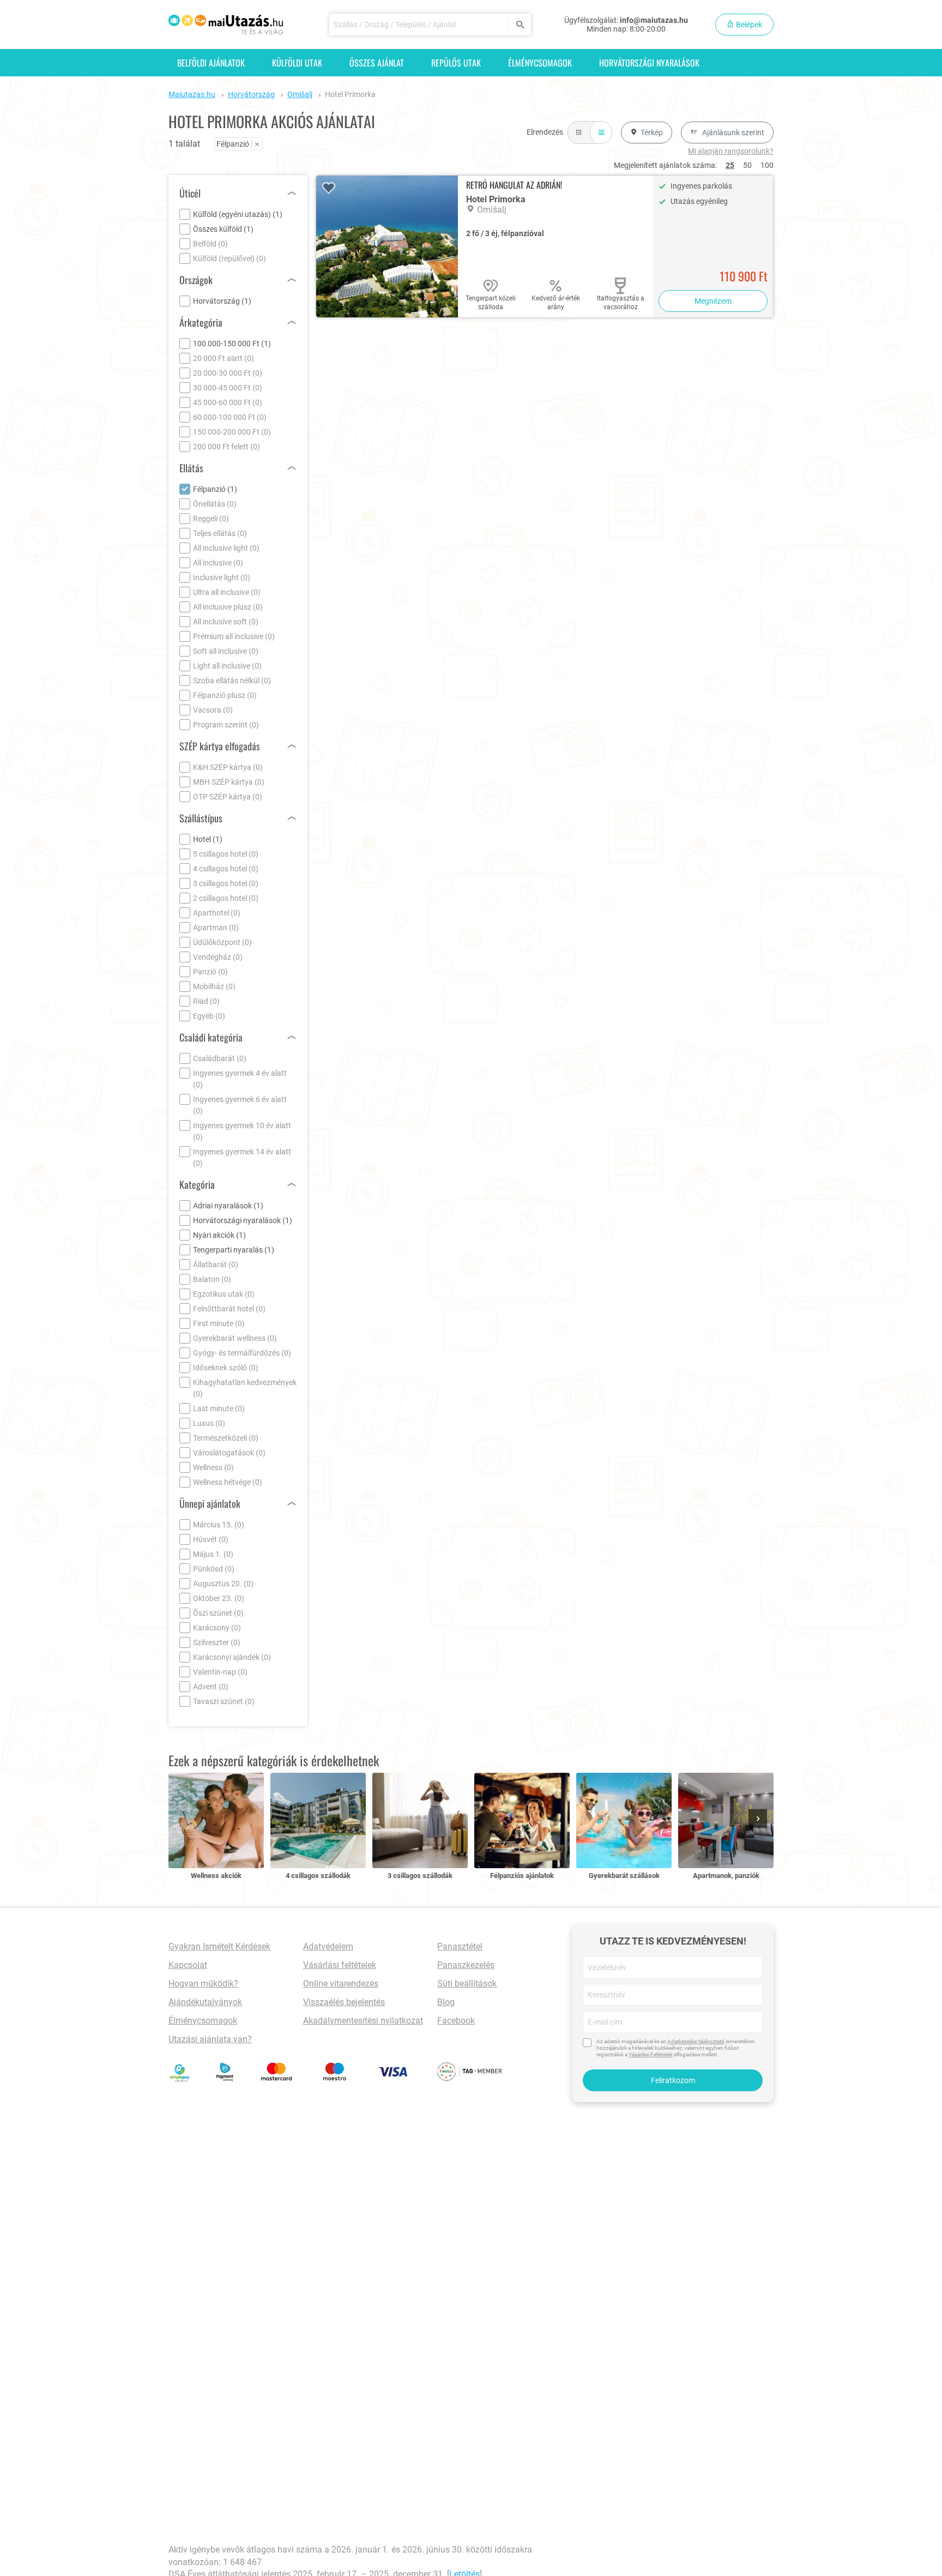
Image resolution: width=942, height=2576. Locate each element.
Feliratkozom (673, 2080)
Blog (446, 2002)
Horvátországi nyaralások (649, 63)
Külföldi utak (297, 63)
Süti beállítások (467, 1984)
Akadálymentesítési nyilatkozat (363, 2021)
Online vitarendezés (341, 1984)
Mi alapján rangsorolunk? (731, 151)
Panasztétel (460, 1946)
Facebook (456, 2021)
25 (730, 165)
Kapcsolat (188, 1965)
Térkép (652, 133)
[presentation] (760, 1819)
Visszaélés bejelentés (344, 2002)
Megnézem (713, 301)
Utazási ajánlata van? (210, 2039)
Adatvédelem (328, 1946)
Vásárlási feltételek (340, 1965)
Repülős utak (456, 63)
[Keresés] (520, 25)
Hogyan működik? (203, 1984)
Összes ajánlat (377, 63)
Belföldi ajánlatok (211, 63)
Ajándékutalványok (205, 2002)
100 (767, 165)
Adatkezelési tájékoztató (696, 2041)
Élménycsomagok (540, 63)
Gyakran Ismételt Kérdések (219, 1946)
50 (747, 165)
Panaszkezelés (466, 1965)
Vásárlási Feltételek (651, 2054)
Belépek (748, 25)
